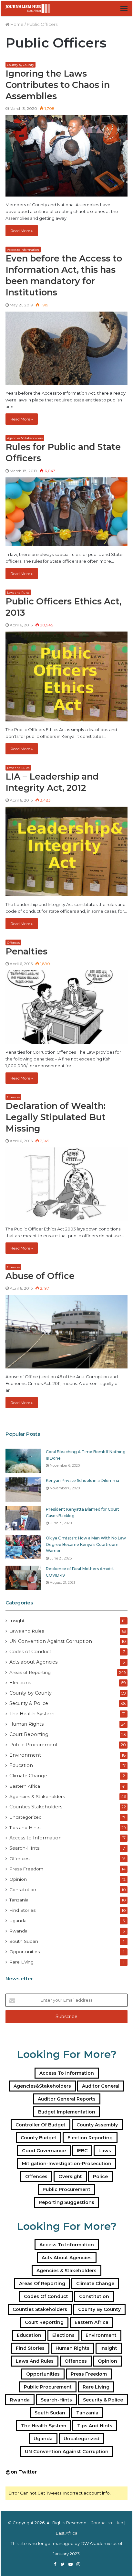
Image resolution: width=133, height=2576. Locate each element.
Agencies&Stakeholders (42, 2086)
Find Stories (22, 1910)
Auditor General (101, 2086)
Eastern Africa (25, 1786)
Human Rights (26, 1724)
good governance (44, 2151)
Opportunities (25, 1952)
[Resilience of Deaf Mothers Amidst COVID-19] (23, 1578)
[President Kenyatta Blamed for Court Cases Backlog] (23, 1518)
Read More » (22, 231)
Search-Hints (24, 1848)
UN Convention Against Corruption (51, 1641)
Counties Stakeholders (36, 1807)
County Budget (39, 2138)
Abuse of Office (40, 1276)
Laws (105, 2151)
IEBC (82, 2151)
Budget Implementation (67, 2112)
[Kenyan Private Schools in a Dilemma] (23, 1490)
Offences (13, 943)
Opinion (18, 1879)
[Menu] (124, 8)
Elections (20, 1683)
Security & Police (29, 1703)
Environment (25, 1755)
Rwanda (18, 1931)
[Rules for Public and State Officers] (66, 512)
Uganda (18, 1921)
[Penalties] (66, 1007)
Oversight (70, 2177)
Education (21, 1765)
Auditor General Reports (67, 2099)
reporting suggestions (66, 2202)
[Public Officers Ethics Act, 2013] (66, 676)
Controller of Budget (41, 2125)
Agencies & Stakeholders (25, 438)
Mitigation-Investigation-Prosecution (67, 2164)
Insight (17, 1621)
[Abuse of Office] (66, 1332)
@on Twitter (21, 2472)
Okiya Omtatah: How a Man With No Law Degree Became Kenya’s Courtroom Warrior (86, 1544)
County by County (20, 65)
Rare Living (21, 1962)
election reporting (90, 2138)
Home (16, 24)
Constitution (23, 1889)
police (100, 2177)
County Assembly (97, 2125)
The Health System (32, 1714)
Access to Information (23, 250)
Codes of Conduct (30, 1652)
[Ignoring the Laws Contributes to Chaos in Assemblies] (66, 156)
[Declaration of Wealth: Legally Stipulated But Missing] (66, 1184)
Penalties (26, 951)
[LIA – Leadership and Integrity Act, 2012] (66, 852)
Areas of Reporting (30, 1672)
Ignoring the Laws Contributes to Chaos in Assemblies (58, 85)
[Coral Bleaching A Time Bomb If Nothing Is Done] (23, 1461)
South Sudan (24, 1941)
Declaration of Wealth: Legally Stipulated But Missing (56, 1117)
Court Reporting (29, 1734)
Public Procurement (34, 1745)
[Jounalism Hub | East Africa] (28, 8)
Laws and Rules (18, 593)
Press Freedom (26, 1869)
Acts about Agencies (33, 1662)
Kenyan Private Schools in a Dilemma (82, 1480)
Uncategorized (26, 1817)
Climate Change (28, 1776)
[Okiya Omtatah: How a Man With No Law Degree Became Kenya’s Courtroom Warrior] (23, 1547)
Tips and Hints (25, 1827)
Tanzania (19, 1900)
